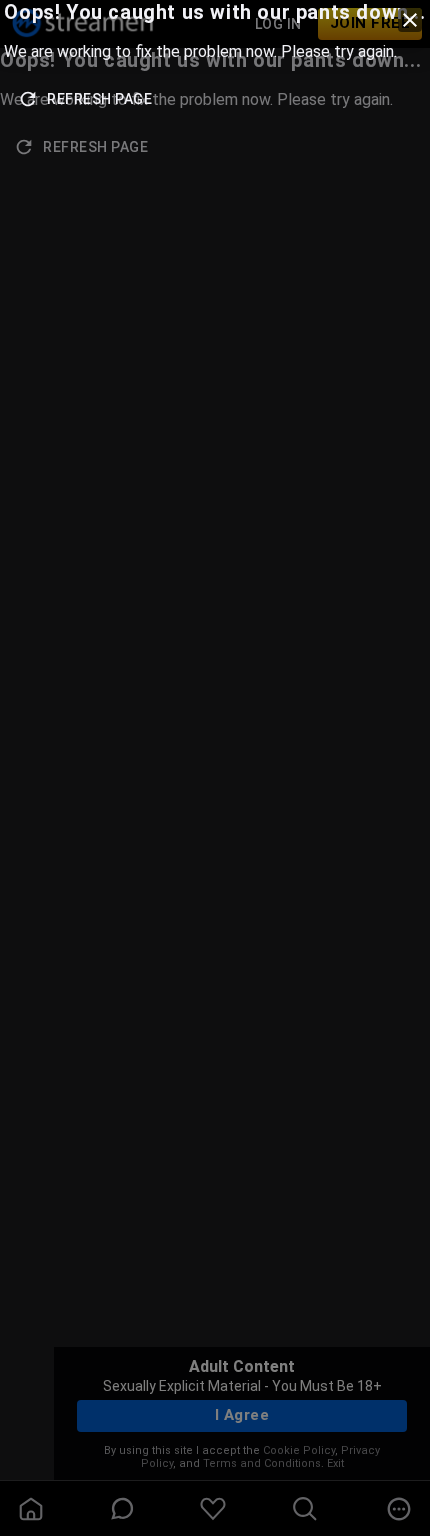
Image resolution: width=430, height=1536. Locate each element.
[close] (410, 20)
